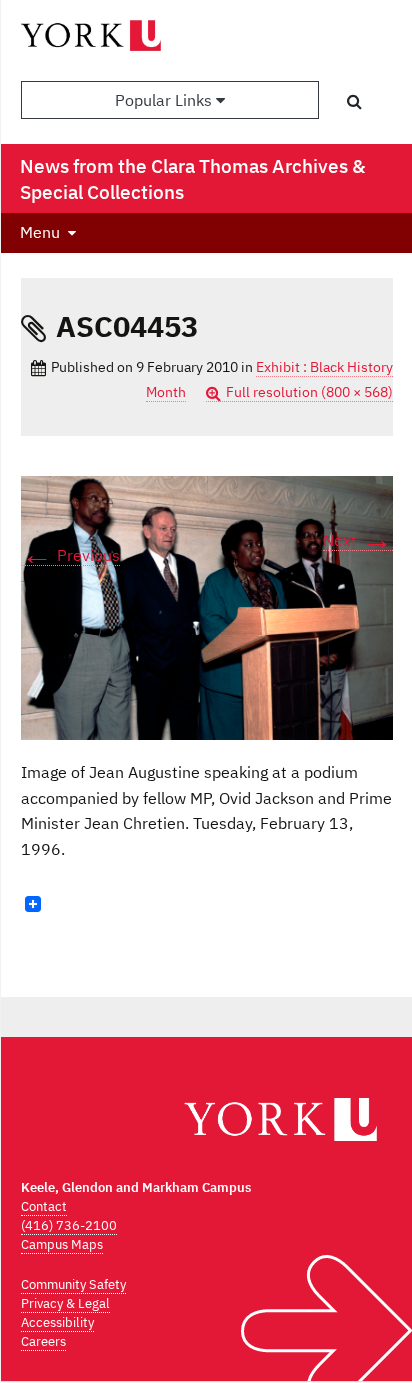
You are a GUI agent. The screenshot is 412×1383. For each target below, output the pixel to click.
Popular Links (165, 100)
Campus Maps (62, 1244)
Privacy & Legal (65, 1303)
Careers (43, 1341)
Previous (70, 555)
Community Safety (73, 1284)
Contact (44, 1206)
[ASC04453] (207, 606)
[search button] (354, 101)
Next (358, 540)
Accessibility (57, 1322)
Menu (40, 232)
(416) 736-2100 (69, 1225)
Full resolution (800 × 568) (309, 392)
